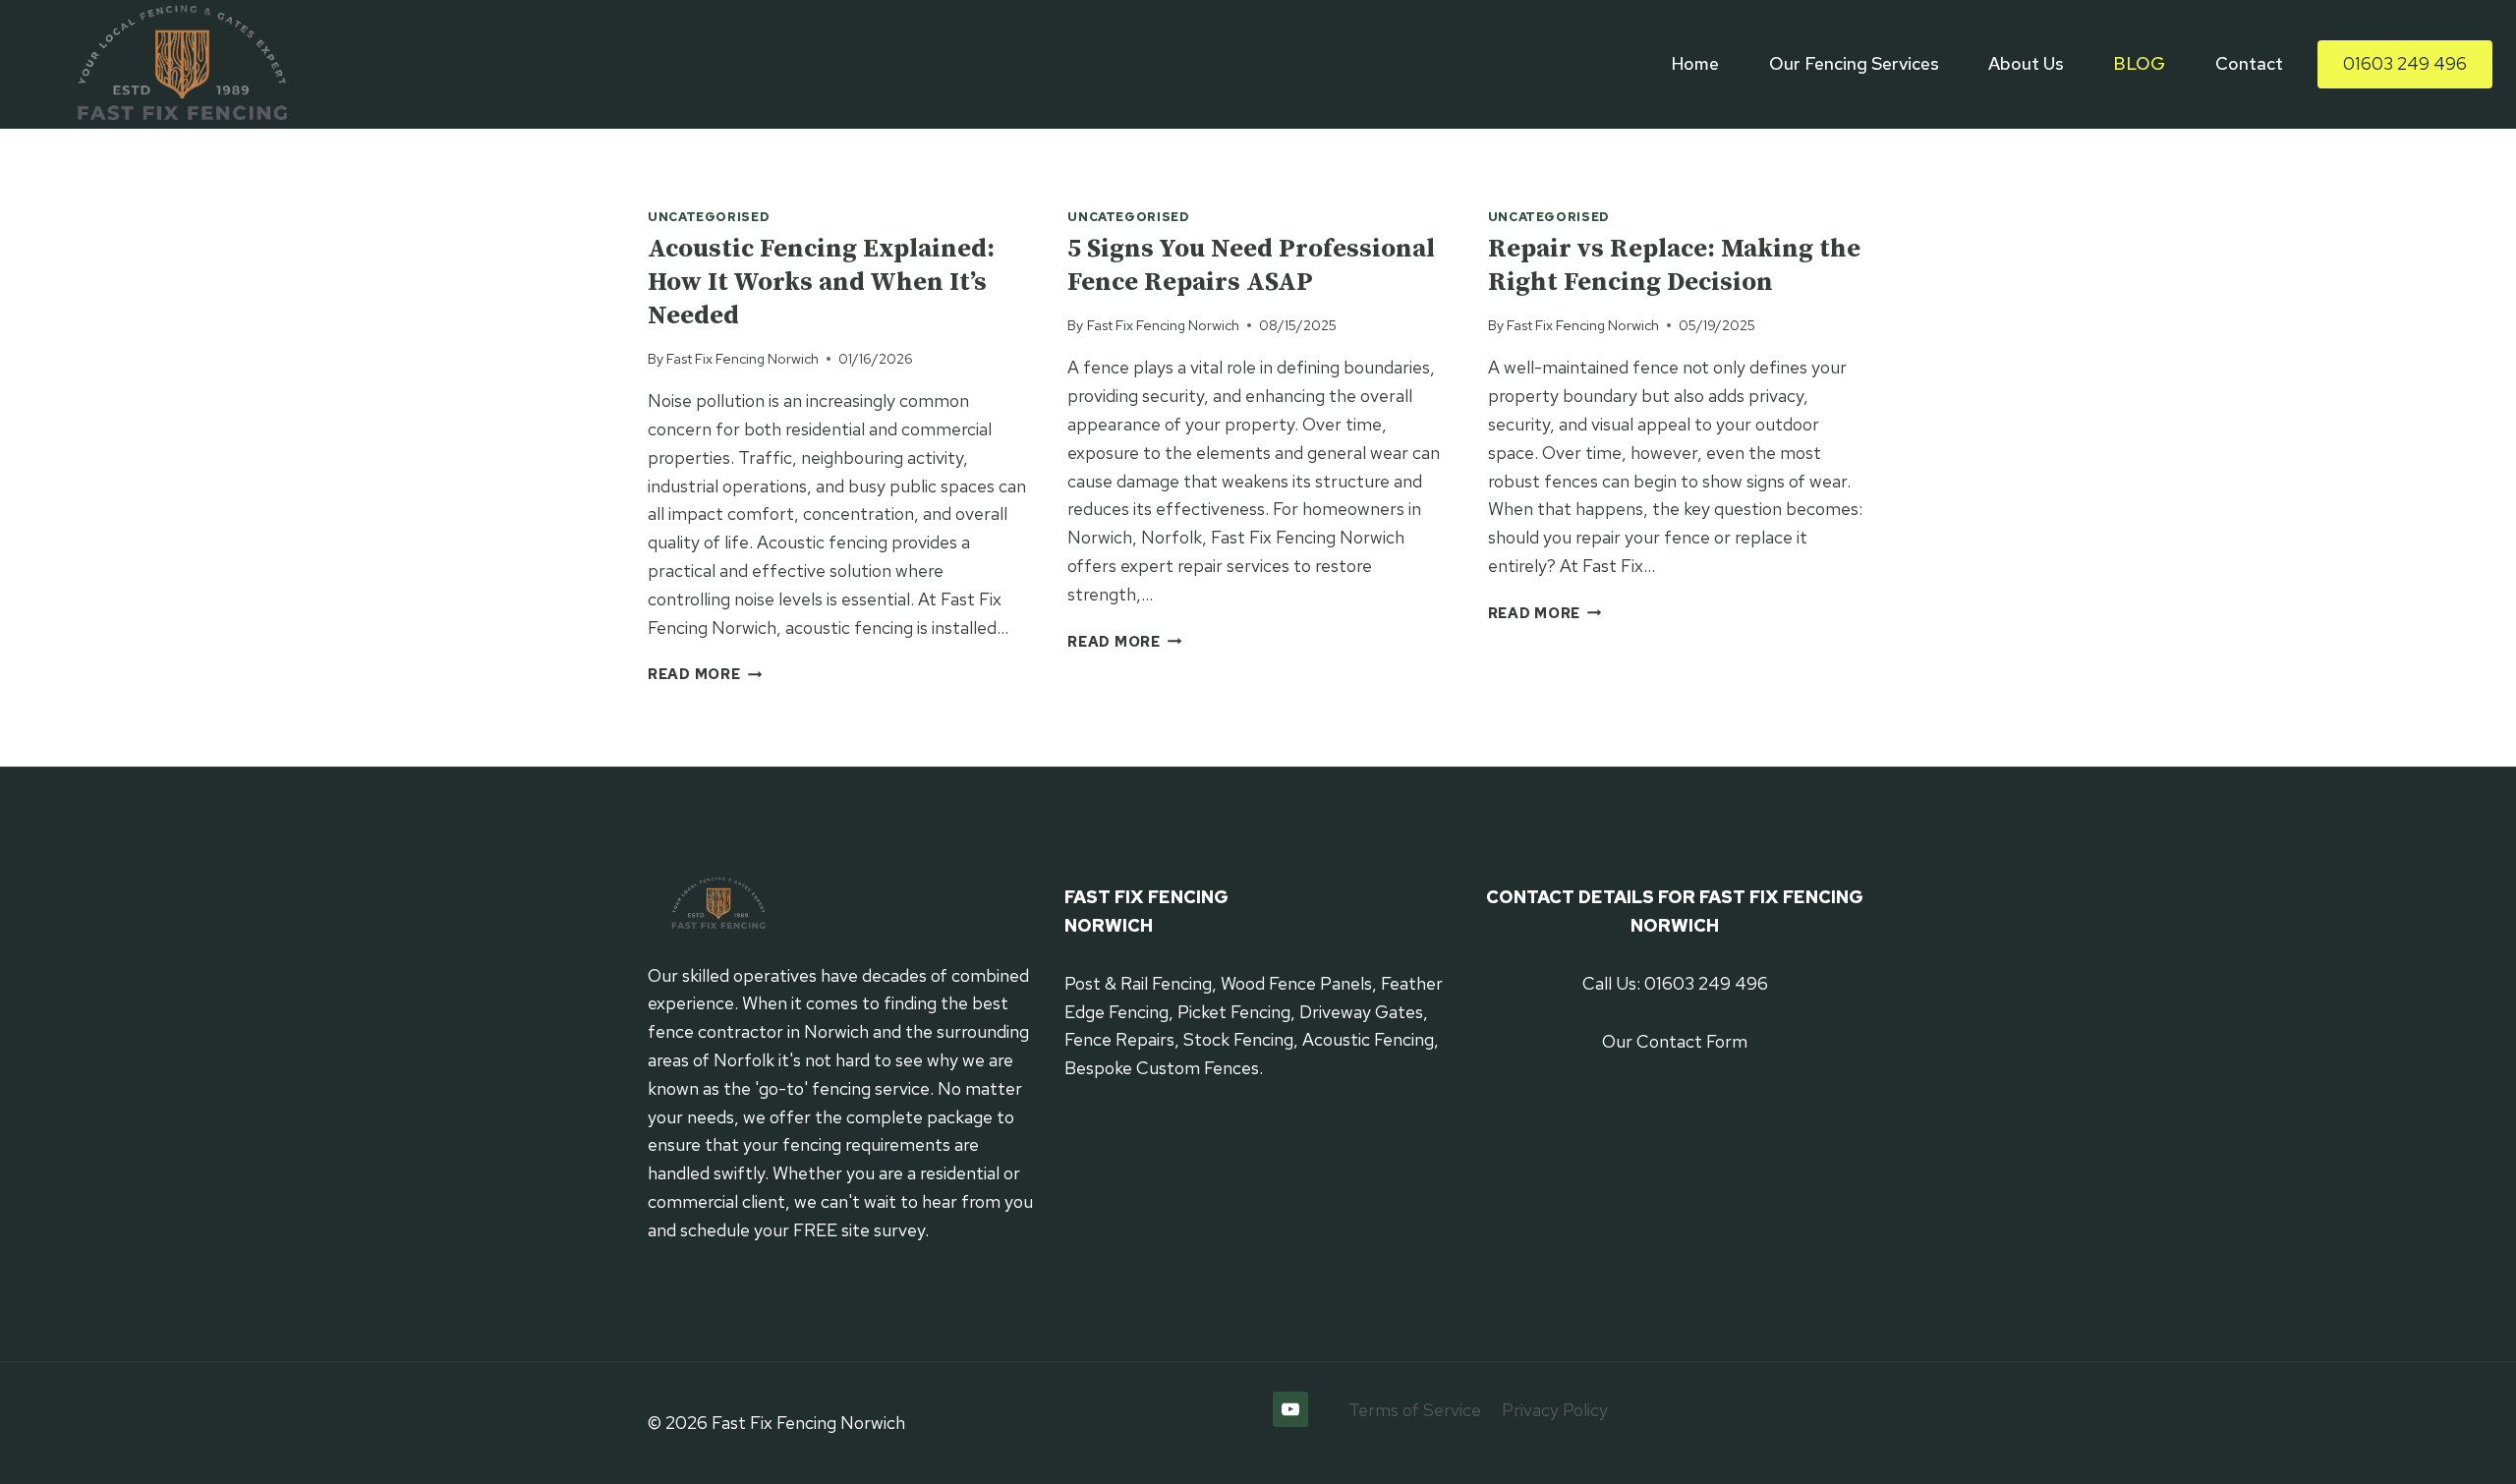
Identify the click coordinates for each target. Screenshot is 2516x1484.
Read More (705, 674)
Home (1695, 63)
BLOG (2139, 63)
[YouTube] (1290, 1409)
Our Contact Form (1675, 1041)
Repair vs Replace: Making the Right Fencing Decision (1674, 266)
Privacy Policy (1555, 1410)
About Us (2026, 63)
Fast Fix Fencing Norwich (743, 358)
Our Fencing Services (1854, 63)
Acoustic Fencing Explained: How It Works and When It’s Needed (821, 283)
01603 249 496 (2405, 63)
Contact (2249, 63)
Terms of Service (1415, 1410)
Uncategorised (709, 217)
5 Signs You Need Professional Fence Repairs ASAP (1251, 266)
